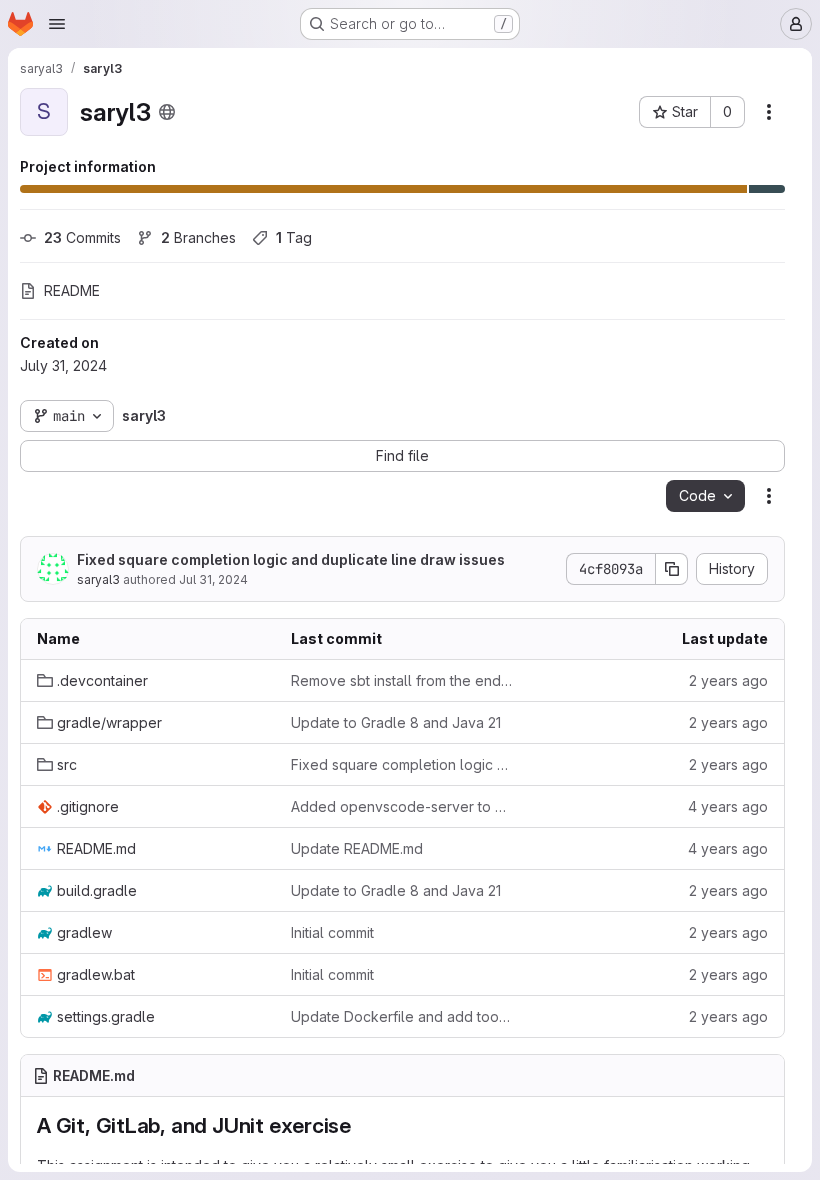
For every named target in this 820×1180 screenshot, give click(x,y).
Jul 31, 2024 (213, 579)
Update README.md (357, 848)
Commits (82, 237)
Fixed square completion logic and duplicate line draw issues (291, 559)
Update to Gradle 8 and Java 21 (396, 722)
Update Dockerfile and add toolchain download (402, 1016)
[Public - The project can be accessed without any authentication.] (167, 112)
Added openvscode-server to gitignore (402, 806)
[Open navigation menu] (57, 24)
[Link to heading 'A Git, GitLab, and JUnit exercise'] (362, 1125)
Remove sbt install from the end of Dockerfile (402, 680)
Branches (198, 237)
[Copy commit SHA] (672, 569)
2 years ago (728, 680)
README (72, 290)
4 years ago (728, 806)
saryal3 (98, 579)
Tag (294, 237)
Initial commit (332, 932)
